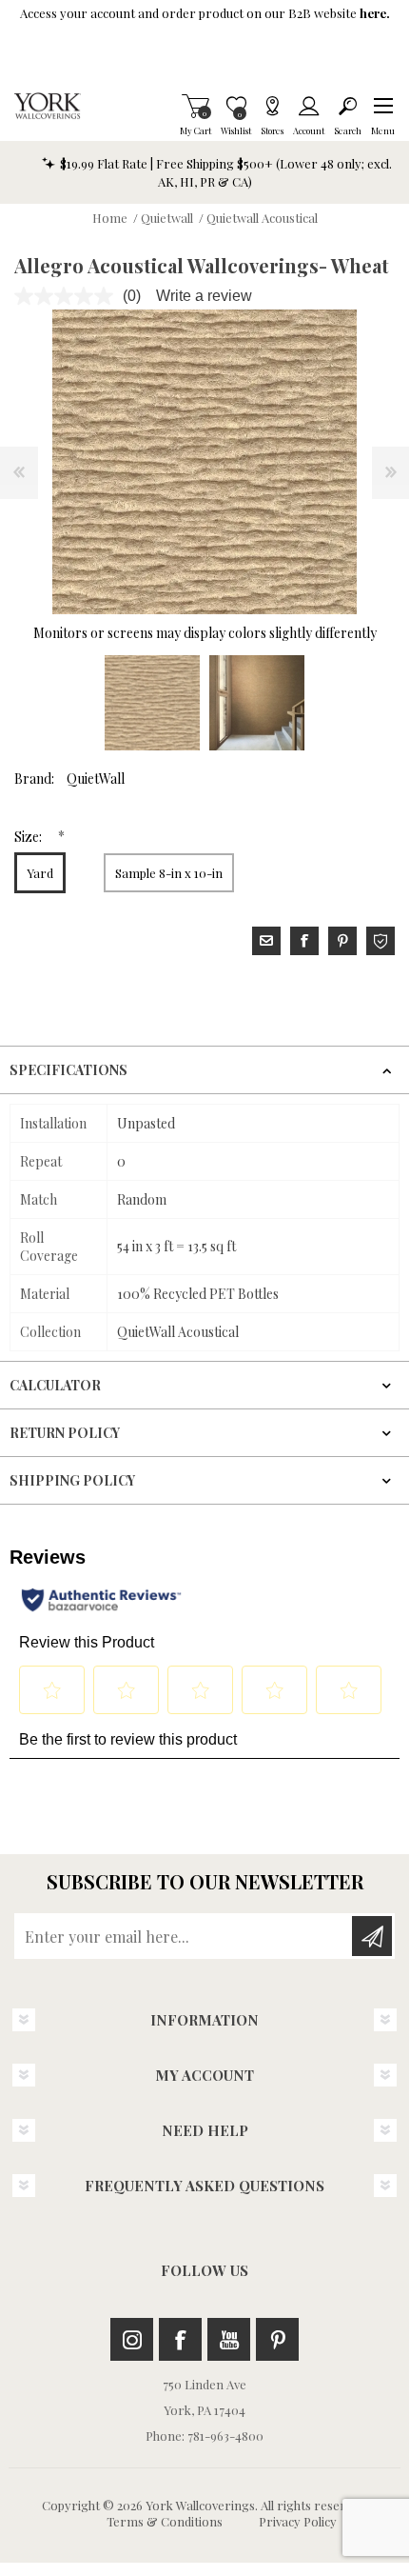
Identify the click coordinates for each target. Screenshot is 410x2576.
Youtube (229, 2339)
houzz (381, 941)
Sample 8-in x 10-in (169, 873)
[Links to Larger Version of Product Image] (205, 462)
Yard (40, 873)
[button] (383, 106)
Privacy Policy (298, 2521)
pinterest (342, 941)
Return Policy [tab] (65, 1433)
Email (266, 941)
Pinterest (277, 2339)
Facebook (180, 2339)
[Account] (309, 106)
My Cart (195, 106)
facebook (304, 941)
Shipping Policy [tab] (72, 1480)
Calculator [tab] (55, 1385)
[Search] (348, 106)
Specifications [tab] (68, 1070)
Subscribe (372, 1936)
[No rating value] (68, 296)
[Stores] (272, 106)
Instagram (132, 2339)
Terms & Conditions (165, 2521)
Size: (29, 837)
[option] (152, 703)
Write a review (204, 296)
